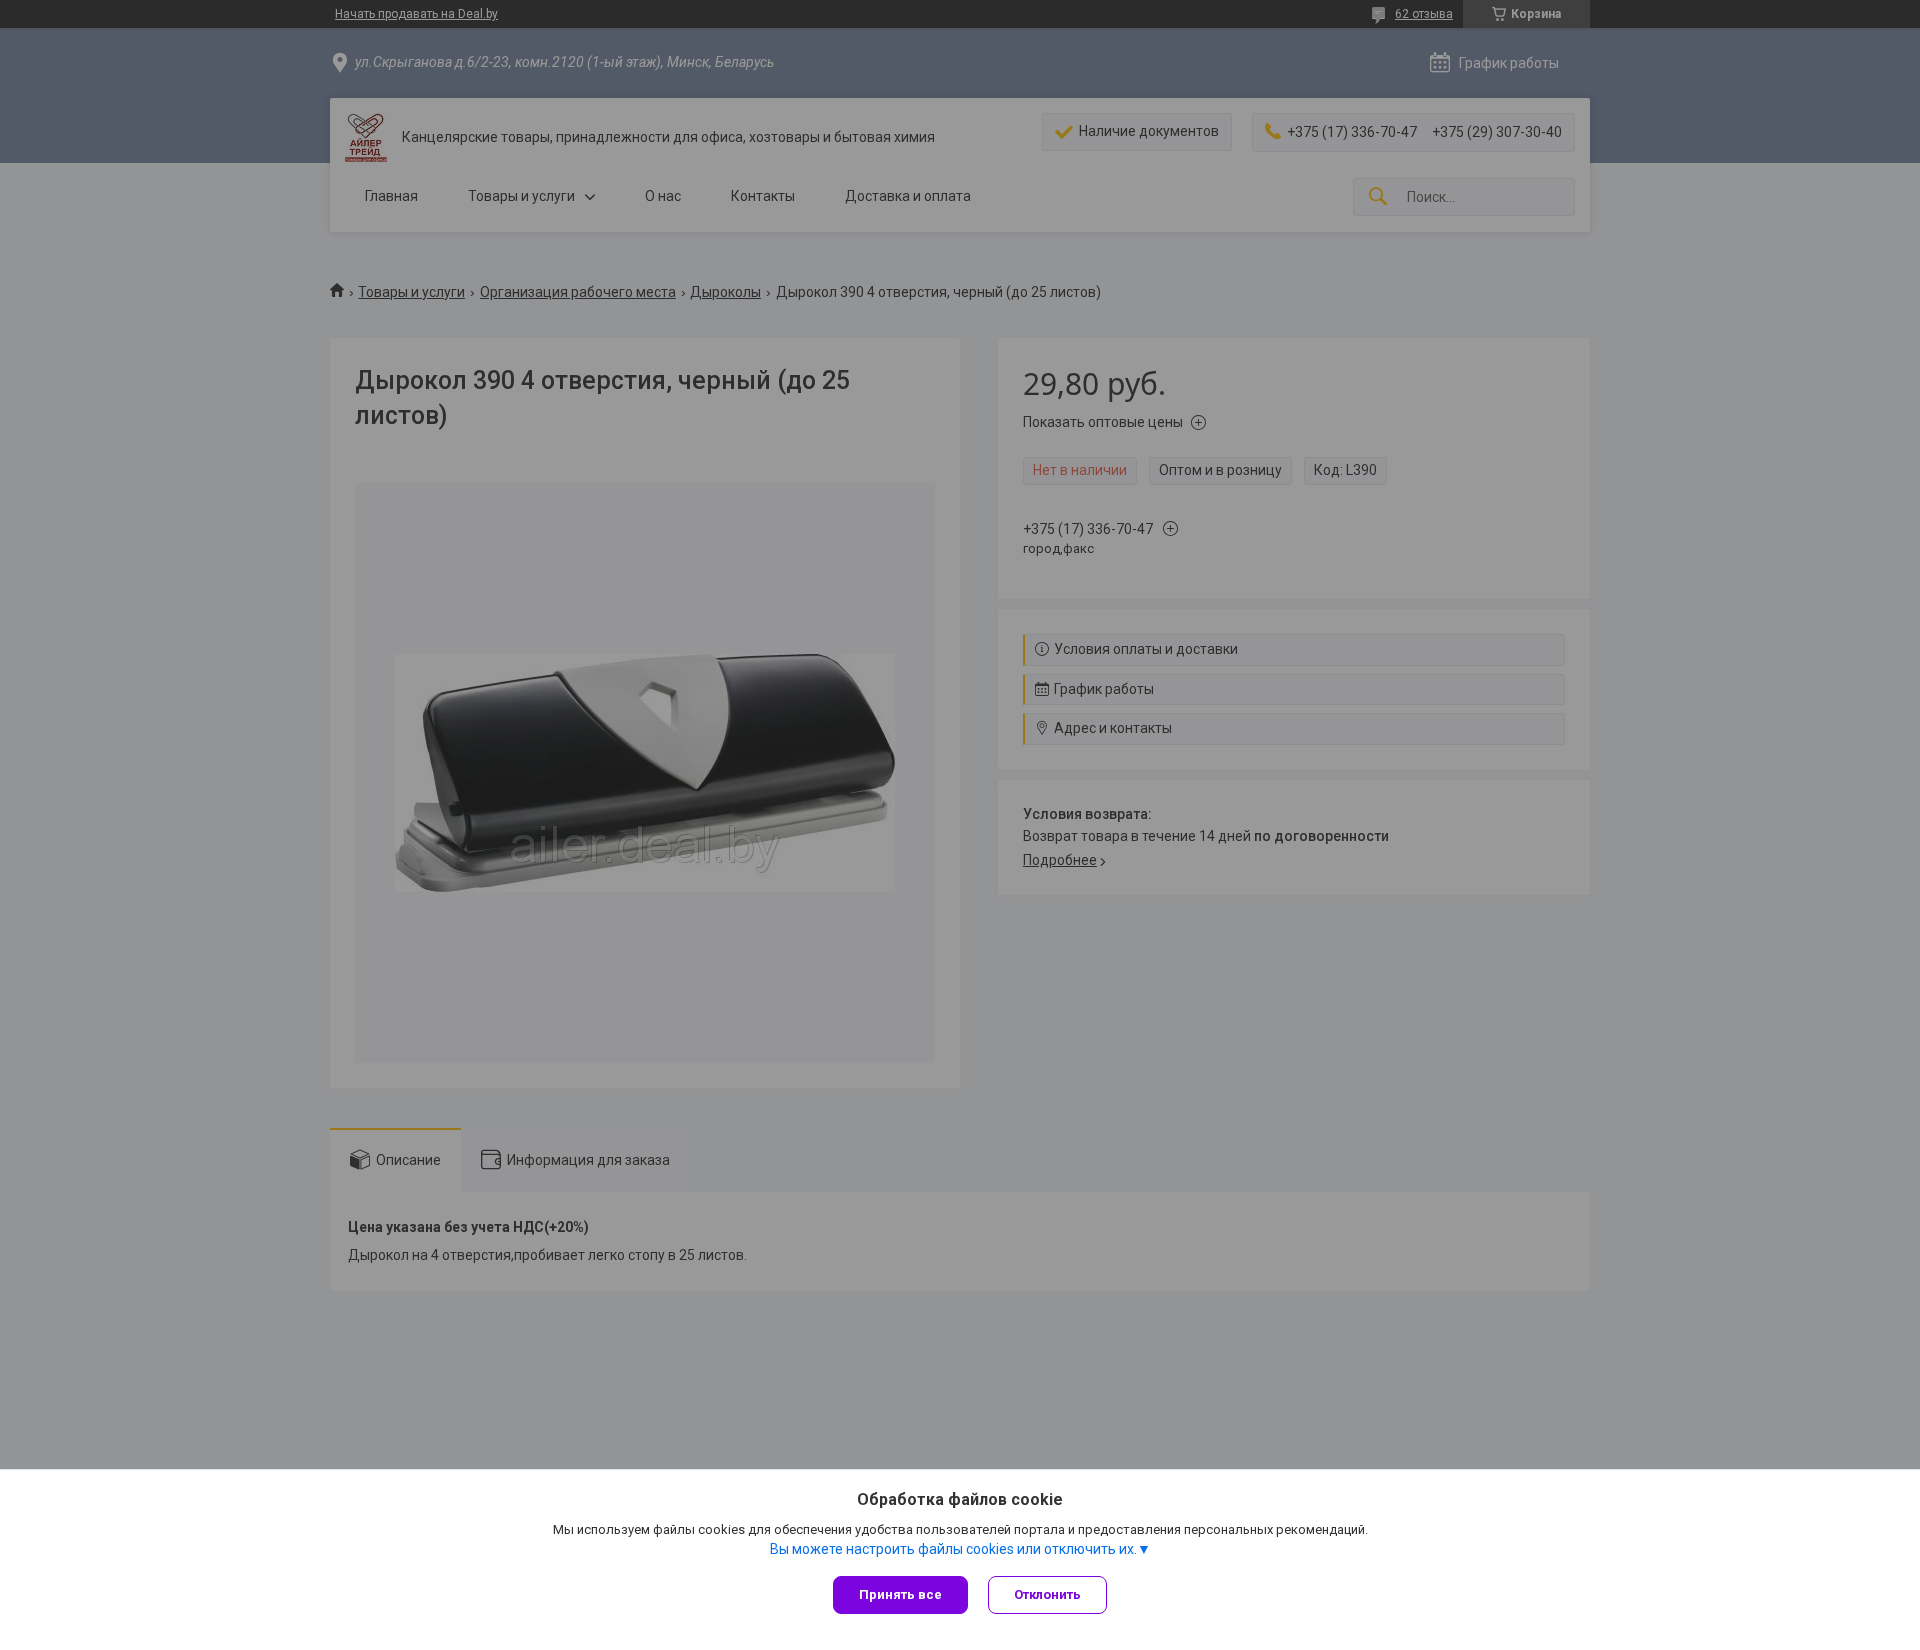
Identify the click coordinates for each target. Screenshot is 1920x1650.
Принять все (900, 1594)
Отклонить (1047, 1594)
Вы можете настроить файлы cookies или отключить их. (953, 1549)
